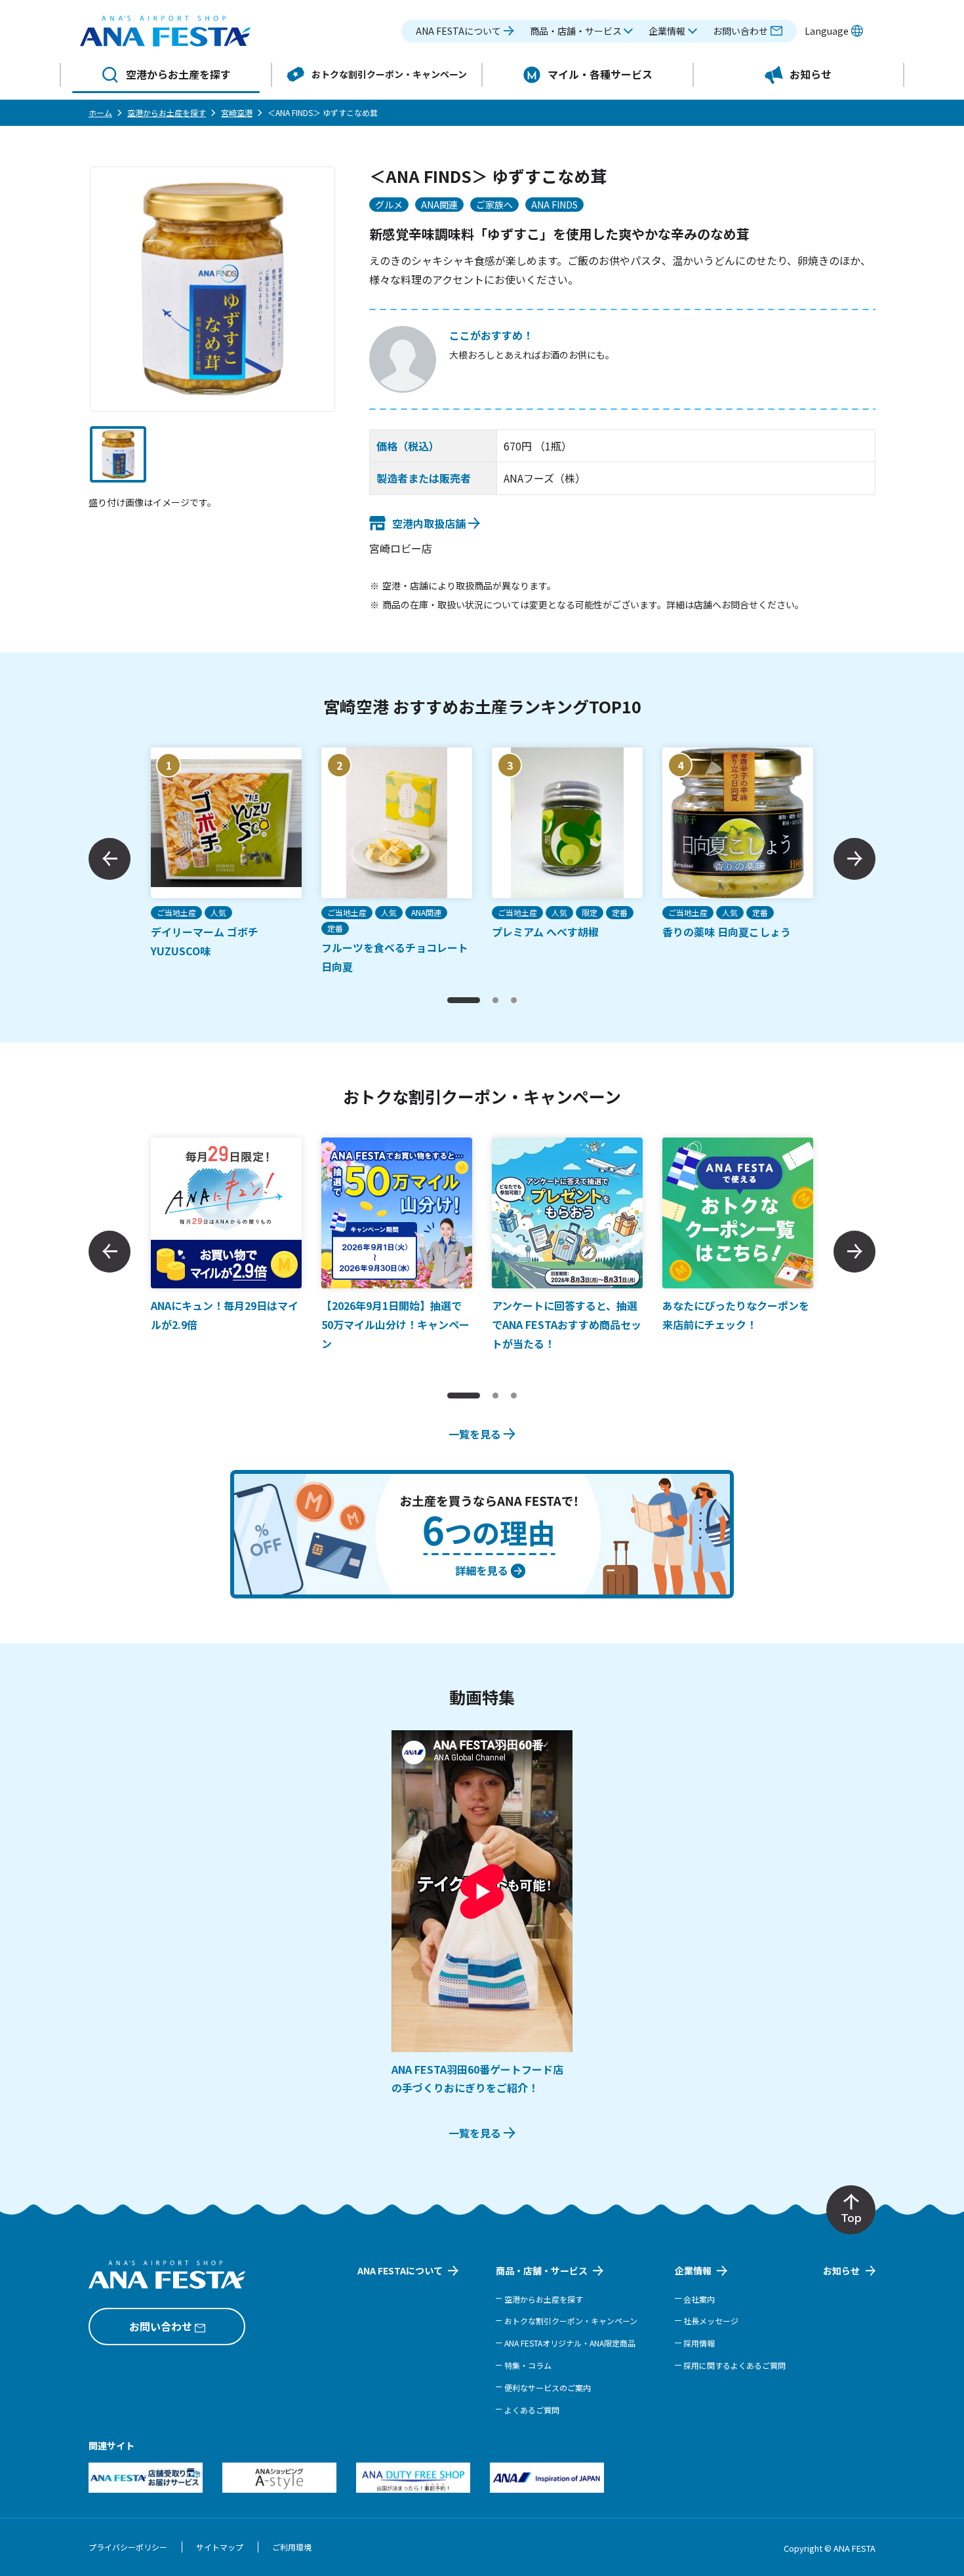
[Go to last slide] (110, 859)
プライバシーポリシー (128, 2547)
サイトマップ (220, 2547)
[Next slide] (854, 859)
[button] (582, 31)
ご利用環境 (292, 2547)
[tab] (464, 1000)
